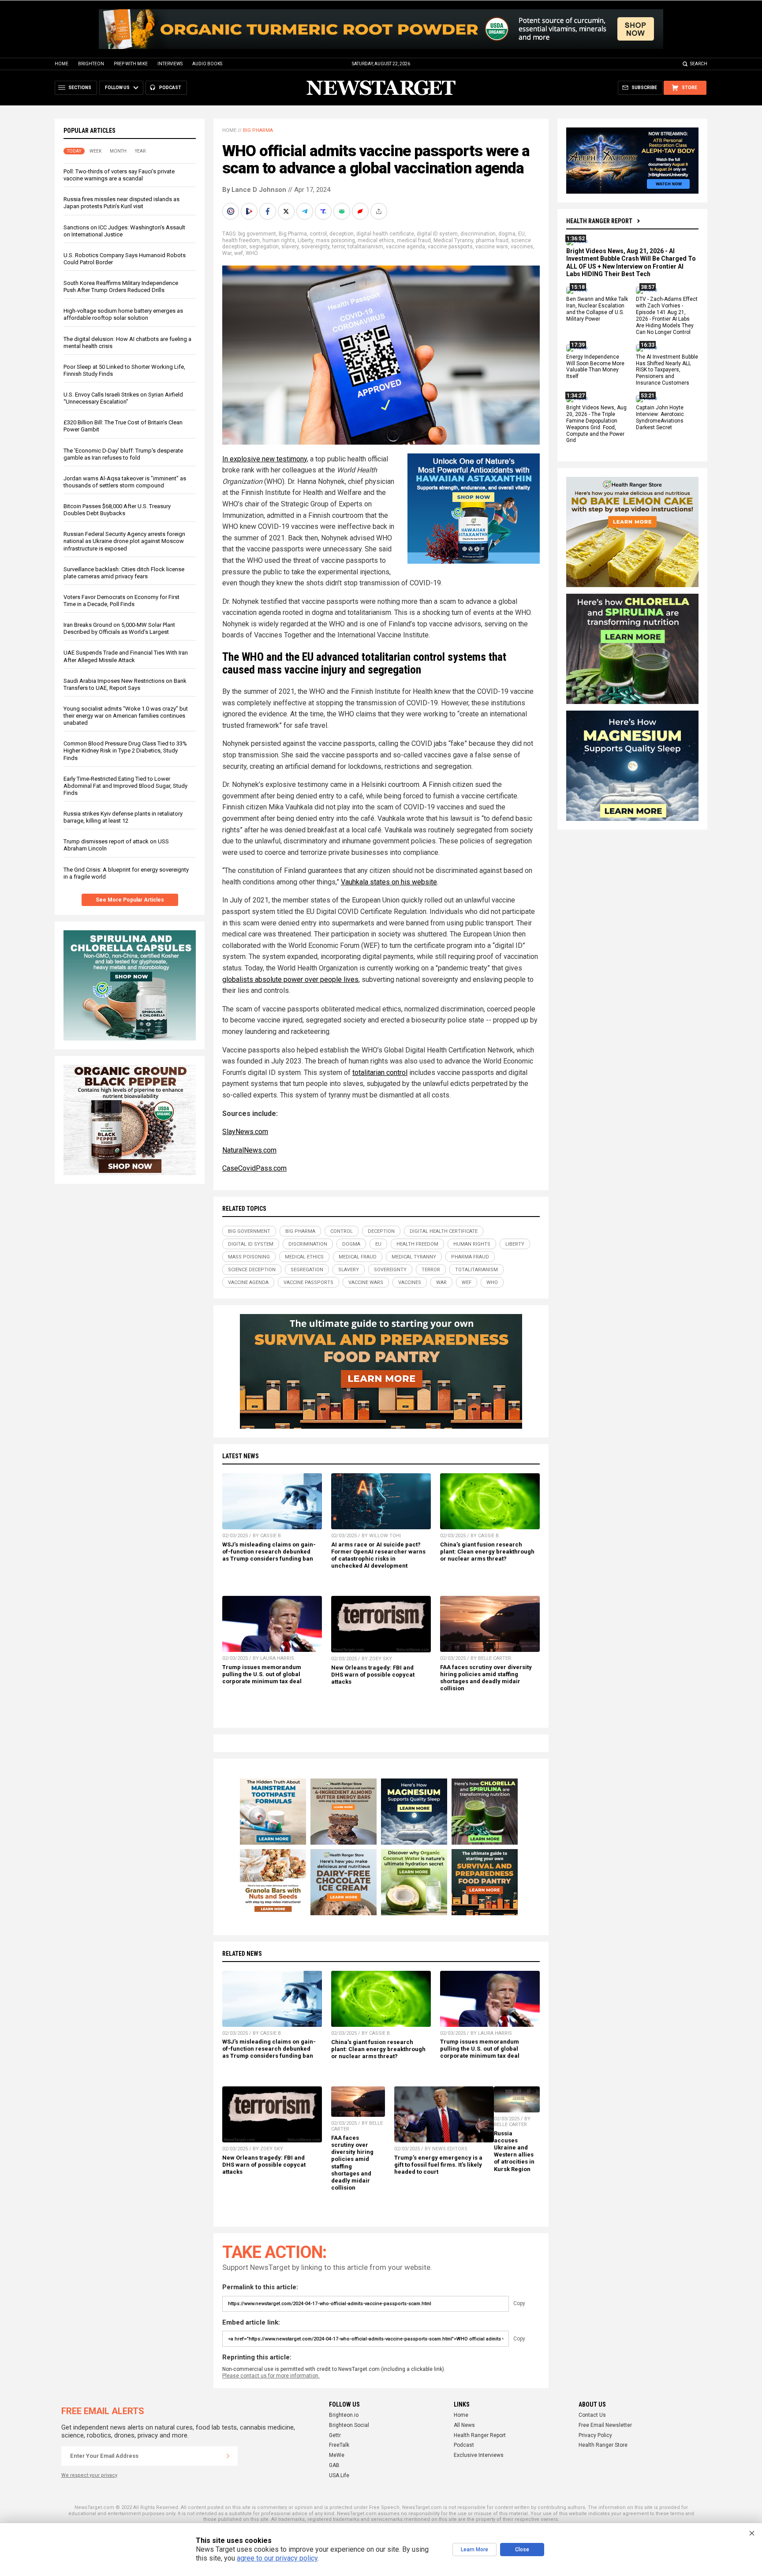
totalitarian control (380, 1073)
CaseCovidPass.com (254, 1168)
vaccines (522, 247)
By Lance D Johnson (254, 190)
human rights (279, 240)
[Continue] (228, 2456)
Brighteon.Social (349, 2425)
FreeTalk (339, 2445)
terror (338, 247)
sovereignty (315, 247)
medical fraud (414, 240)
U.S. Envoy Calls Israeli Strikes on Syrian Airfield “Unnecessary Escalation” (123, 398)
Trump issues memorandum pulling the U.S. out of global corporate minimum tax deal (262, 1674)
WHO (252, 253)
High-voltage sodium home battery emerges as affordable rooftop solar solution (123, 314)
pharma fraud (492, 240)
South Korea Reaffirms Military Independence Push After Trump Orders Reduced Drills (121, 286)
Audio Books (207, 64)
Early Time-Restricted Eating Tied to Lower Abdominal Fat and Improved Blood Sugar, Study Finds (125, 786)
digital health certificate (385, 234)
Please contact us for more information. (271, 2376)
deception (342, 234)
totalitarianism (365, 247)
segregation (264, 247)
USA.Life (339, 2475)
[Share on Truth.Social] (324, 211)
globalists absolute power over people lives (290, 979)
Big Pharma (258, 130)
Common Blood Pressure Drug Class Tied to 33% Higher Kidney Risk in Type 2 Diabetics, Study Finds (125, 751)
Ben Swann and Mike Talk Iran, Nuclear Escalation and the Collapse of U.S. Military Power (597, 309)
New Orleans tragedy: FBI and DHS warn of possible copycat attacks (373, 1675)
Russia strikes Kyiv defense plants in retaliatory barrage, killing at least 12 (123, 817)
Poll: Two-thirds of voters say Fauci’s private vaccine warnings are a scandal (119, 175)
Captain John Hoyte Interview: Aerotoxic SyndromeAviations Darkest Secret (660, 417)
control (318, 234)
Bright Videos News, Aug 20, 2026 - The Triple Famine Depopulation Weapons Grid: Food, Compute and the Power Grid (596, 424)
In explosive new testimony (265, 459)
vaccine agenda (405, 247)
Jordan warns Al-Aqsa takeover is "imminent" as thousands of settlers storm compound (125, 482)
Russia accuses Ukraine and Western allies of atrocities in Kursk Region (514, 2151)
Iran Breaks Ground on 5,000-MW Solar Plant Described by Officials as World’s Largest (119, 628)
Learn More (474, 2550)
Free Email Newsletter (605, 2425)
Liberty (305, 240)
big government (257, 234)
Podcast (464, 2445)
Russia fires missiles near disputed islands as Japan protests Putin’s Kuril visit (121, 203)
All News (464, 2425)
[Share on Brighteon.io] (250, 211)
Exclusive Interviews (479, 2455)
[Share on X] (287, 211)
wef (239, 253)
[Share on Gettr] (361, 211)
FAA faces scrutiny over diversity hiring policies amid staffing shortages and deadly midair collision (486, 1678)
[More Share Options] (380, 211)
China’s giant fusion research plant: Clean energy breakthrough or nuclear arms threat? (487, 1552)
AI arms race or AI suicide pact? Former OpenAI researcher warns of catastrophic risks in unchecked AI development (378, 1555)
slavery (290, 247)
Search (699, 64)
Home (62, 64)
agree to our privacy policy (277, 2558)
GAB (334, 2465)
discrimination (478, 234)
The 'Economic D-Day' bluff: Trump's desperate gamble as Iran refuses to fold (123, 454)
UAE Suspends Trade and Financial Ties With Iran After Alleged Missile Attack (126, 656)
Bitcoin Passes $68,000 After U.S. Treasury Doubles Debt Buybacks (117, 510)
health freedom (241, 240)
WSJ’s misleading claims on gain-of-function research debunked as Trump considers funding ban (269, 1552)
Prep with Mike (131, 64)
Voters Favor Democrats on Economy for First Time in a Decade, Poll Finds (121, 601)
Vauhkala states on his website (389, 882)
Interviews (170, 64)
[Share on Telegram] (306, 211)
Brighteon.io (344, 2415)
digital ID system (437, 234)
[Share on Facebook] (269, 211)
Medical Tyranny (453, 240)
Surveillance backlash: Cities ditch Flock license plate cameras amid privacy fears (124, 573)
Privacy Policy (595, 2435)
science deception (252, 1270)
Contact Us (592, 2415)
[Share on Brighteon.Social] (232, 211)
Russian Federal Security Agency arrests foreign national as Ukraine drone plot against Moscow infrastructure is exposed (124, 541)
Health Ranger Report (599, 221)
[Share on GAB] (343, 211)
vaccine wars (492, 247)
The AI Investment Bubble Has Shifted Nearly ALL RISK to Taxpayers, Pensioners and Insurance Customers (667, 370)
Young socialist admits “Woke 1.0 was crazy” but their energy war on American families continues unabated (126, 716)
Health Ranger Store (603, 2445)
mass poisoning (335, 240)
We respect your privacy (89, 2475)
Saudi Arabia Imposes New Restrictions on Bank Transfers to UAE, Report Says (125, 684)
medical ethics (376, 240)
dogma (507, 234)
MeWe (337, 2455)
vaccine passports (450, 247)
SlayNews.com (245, 1132)
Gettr (335, 2435)
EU (521, 234)
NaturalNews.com (249, 1150)
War (227, 253)
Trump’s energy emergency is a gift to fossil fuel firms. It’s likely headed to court (438, 2165)
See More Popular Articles (130, 900)
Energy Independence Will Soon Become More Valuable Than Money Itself (595, 367)
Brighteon (91, 64)
